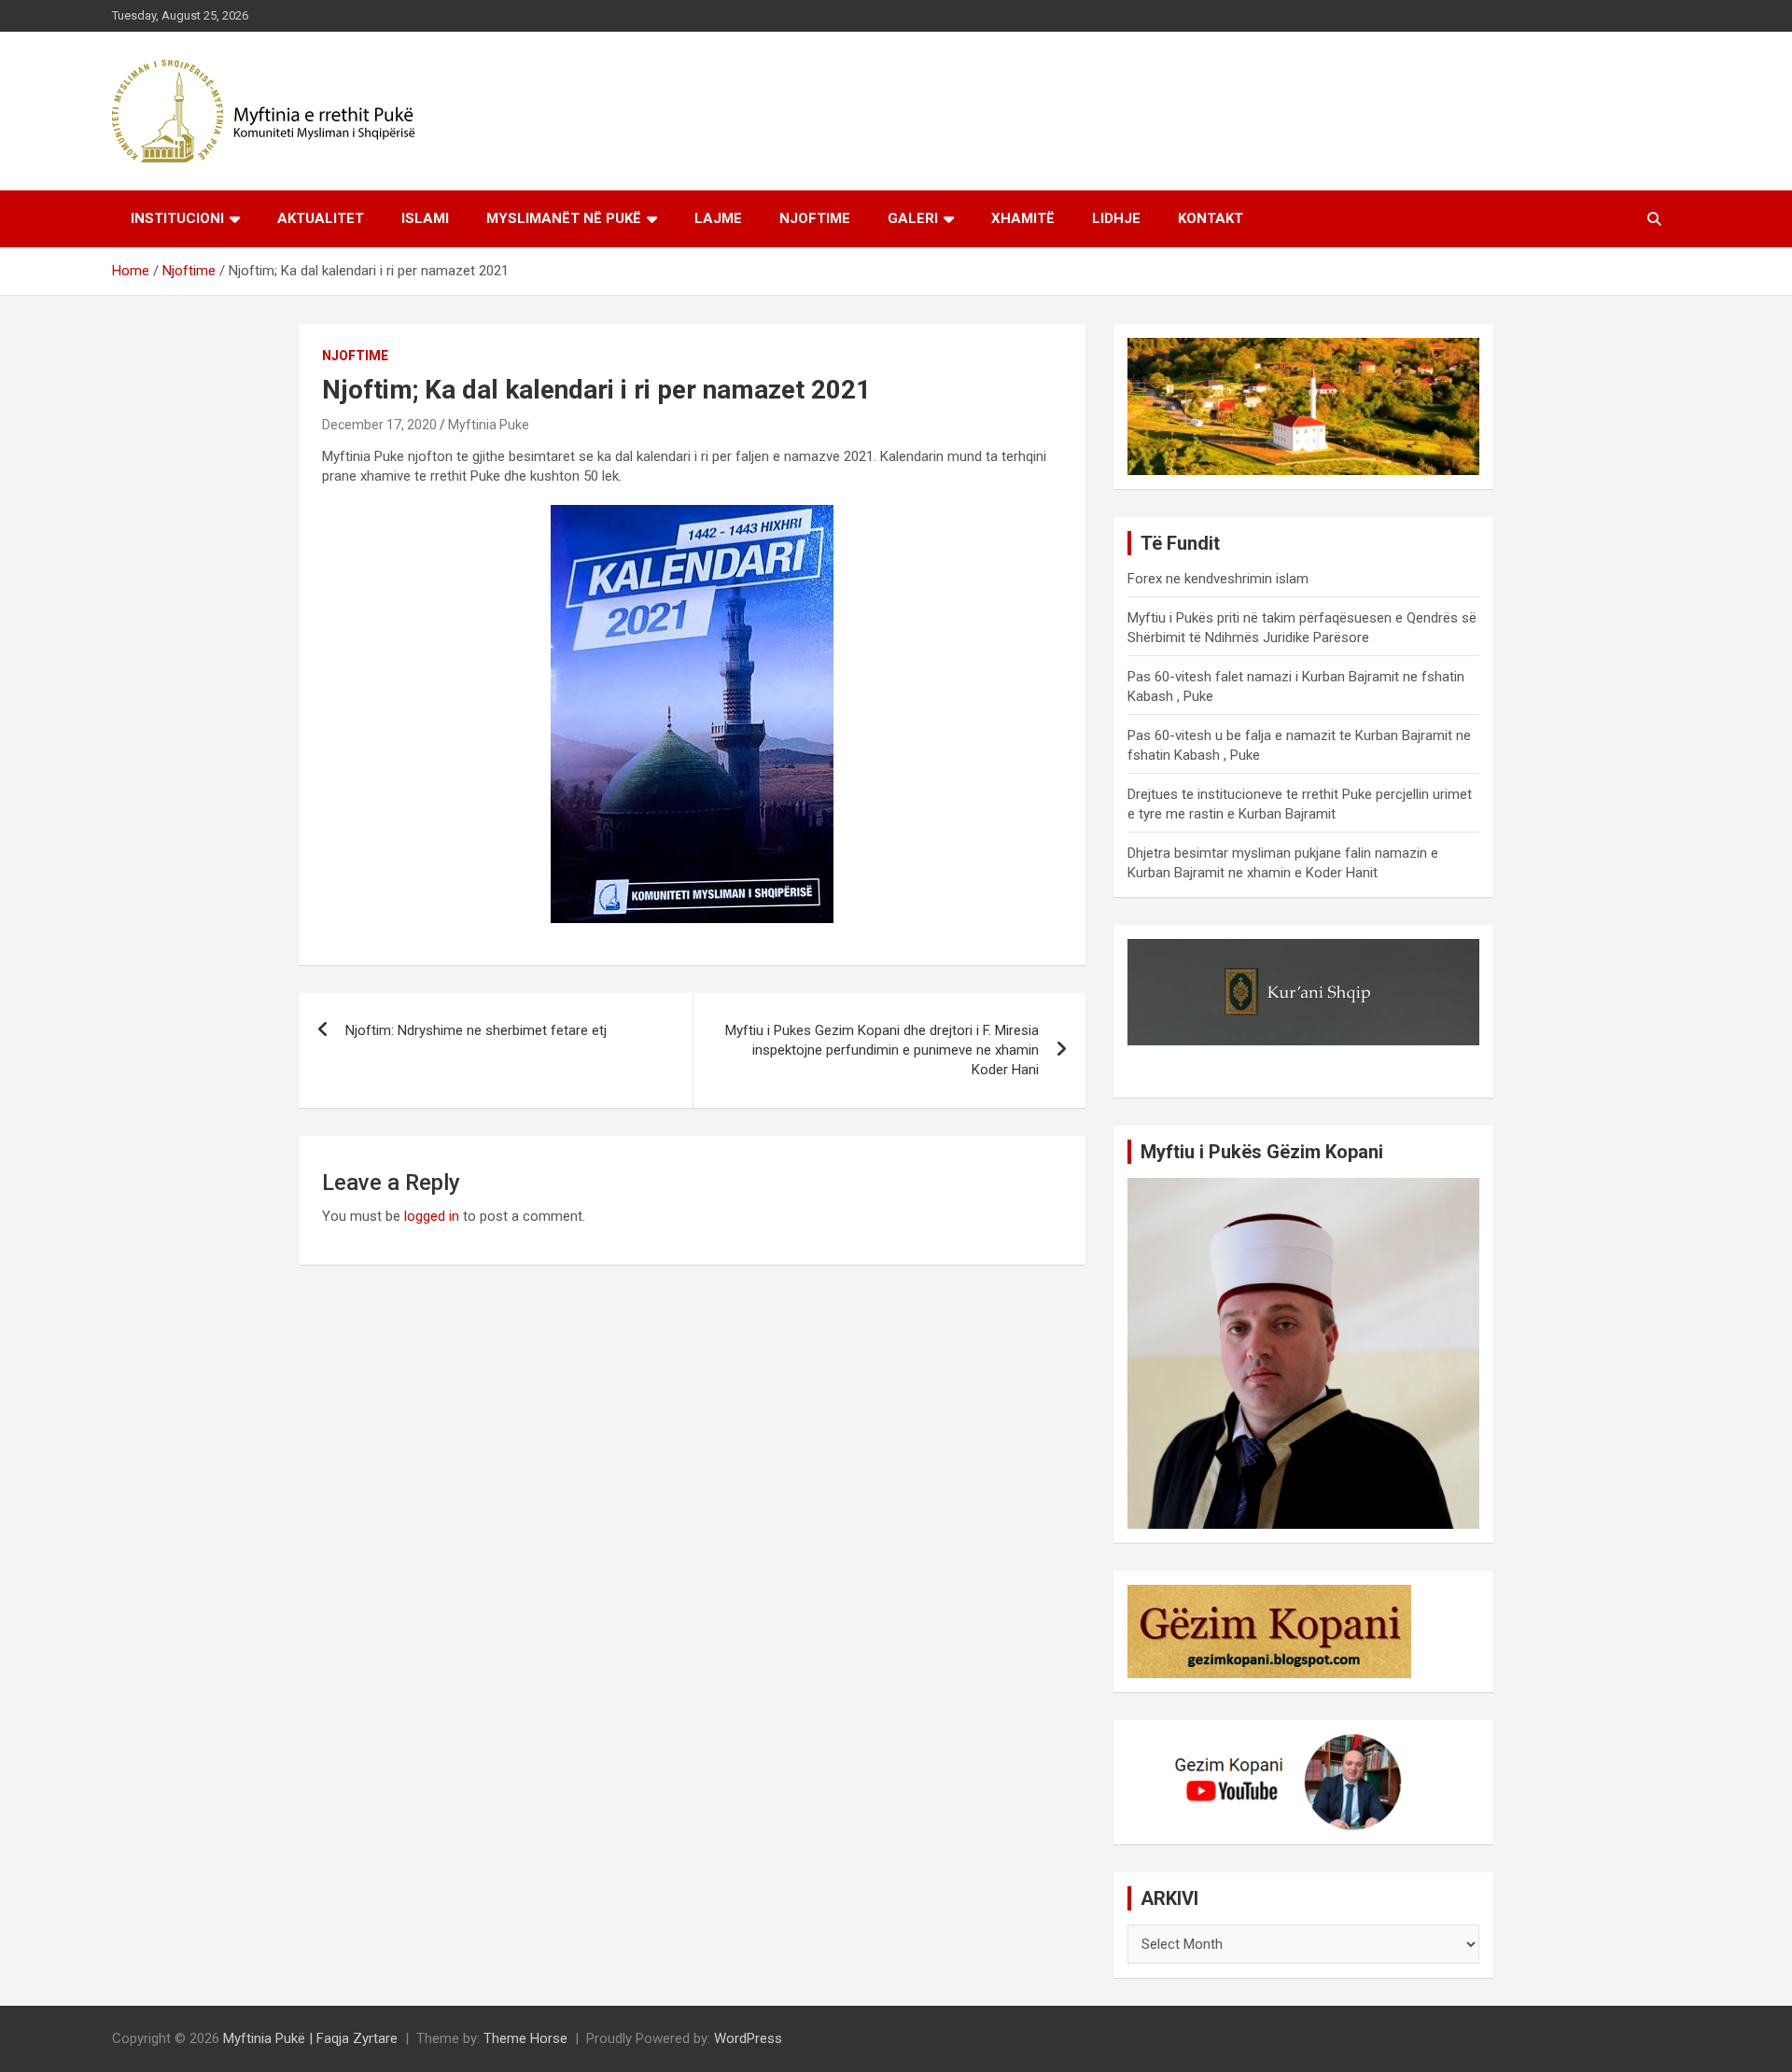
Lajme (718, 218)
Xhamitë (1023, 218)
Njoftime (815, 218)
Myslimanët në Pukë (564, 218)
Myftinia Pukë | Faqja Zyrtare (310, 2038)
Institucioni (177, 218)
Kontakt (1211, 218)
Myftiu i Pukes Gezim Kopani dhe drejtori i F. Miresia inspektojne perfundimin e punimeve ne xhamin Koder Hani (882, 1050)
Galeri (913, 218)
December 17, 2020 (379, 425)
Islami (425, 218)
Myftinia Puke (489, 425)
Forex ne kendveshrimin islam (1218, 579)
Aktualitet (321, 218)
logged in (432, 1216)
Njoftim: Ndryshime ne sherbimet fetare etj (476, 1030)
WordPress (748, 2038)
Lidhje (1116, 218)
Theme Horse (525, 2038)
